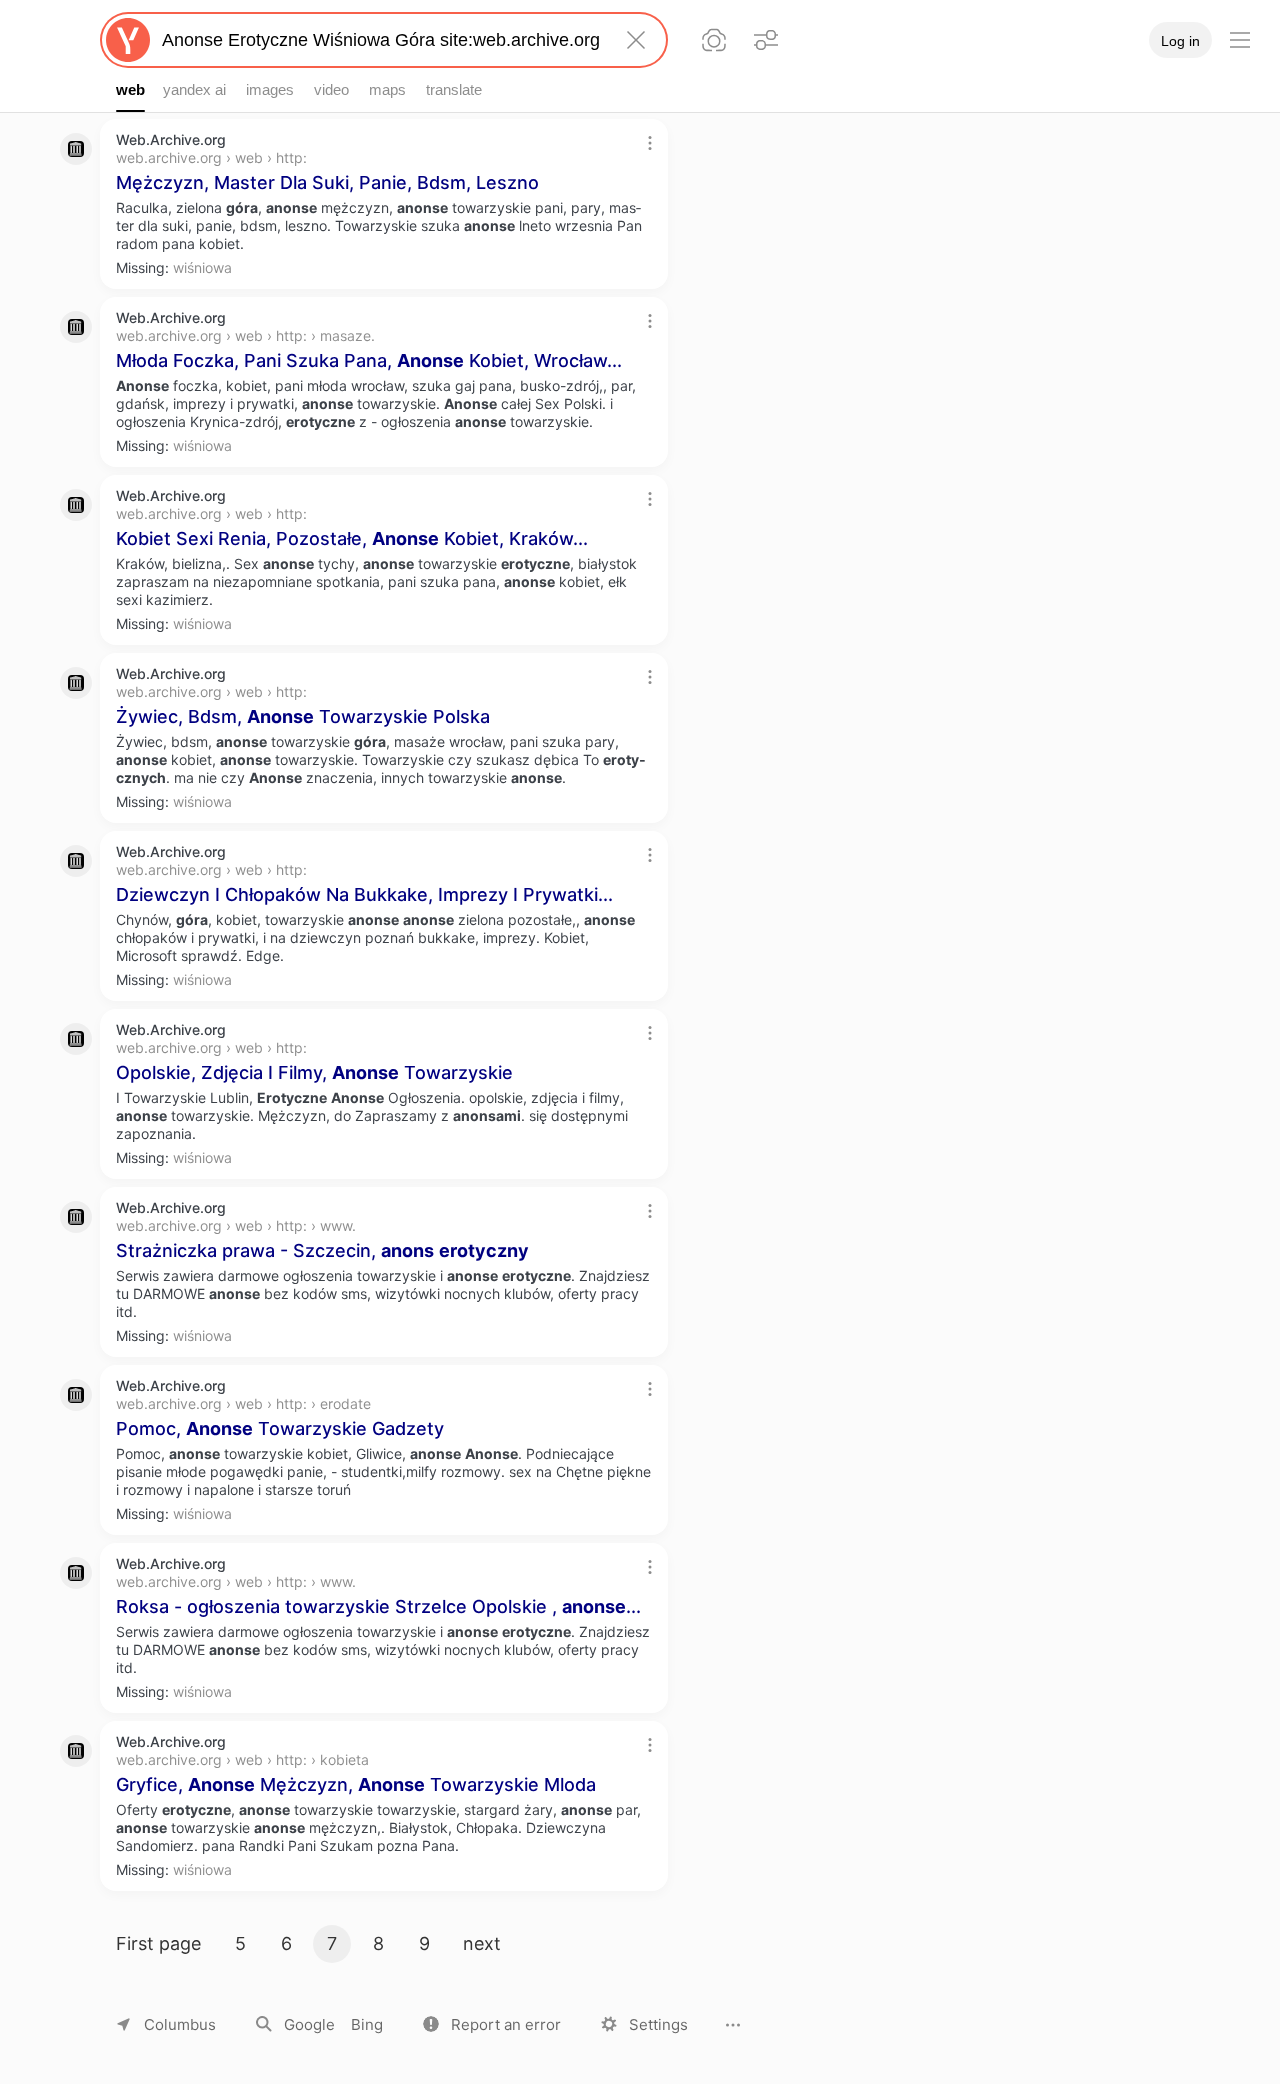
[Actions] (650, 143)
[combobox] (380, 40)
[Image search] (714, 40)
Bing (367, 2024)
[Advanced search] (766, 40)
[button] (492, 2024)
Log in (1180, 41)
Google (309, 2024)
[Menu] (1240, 40)
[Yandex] (128, 40)
